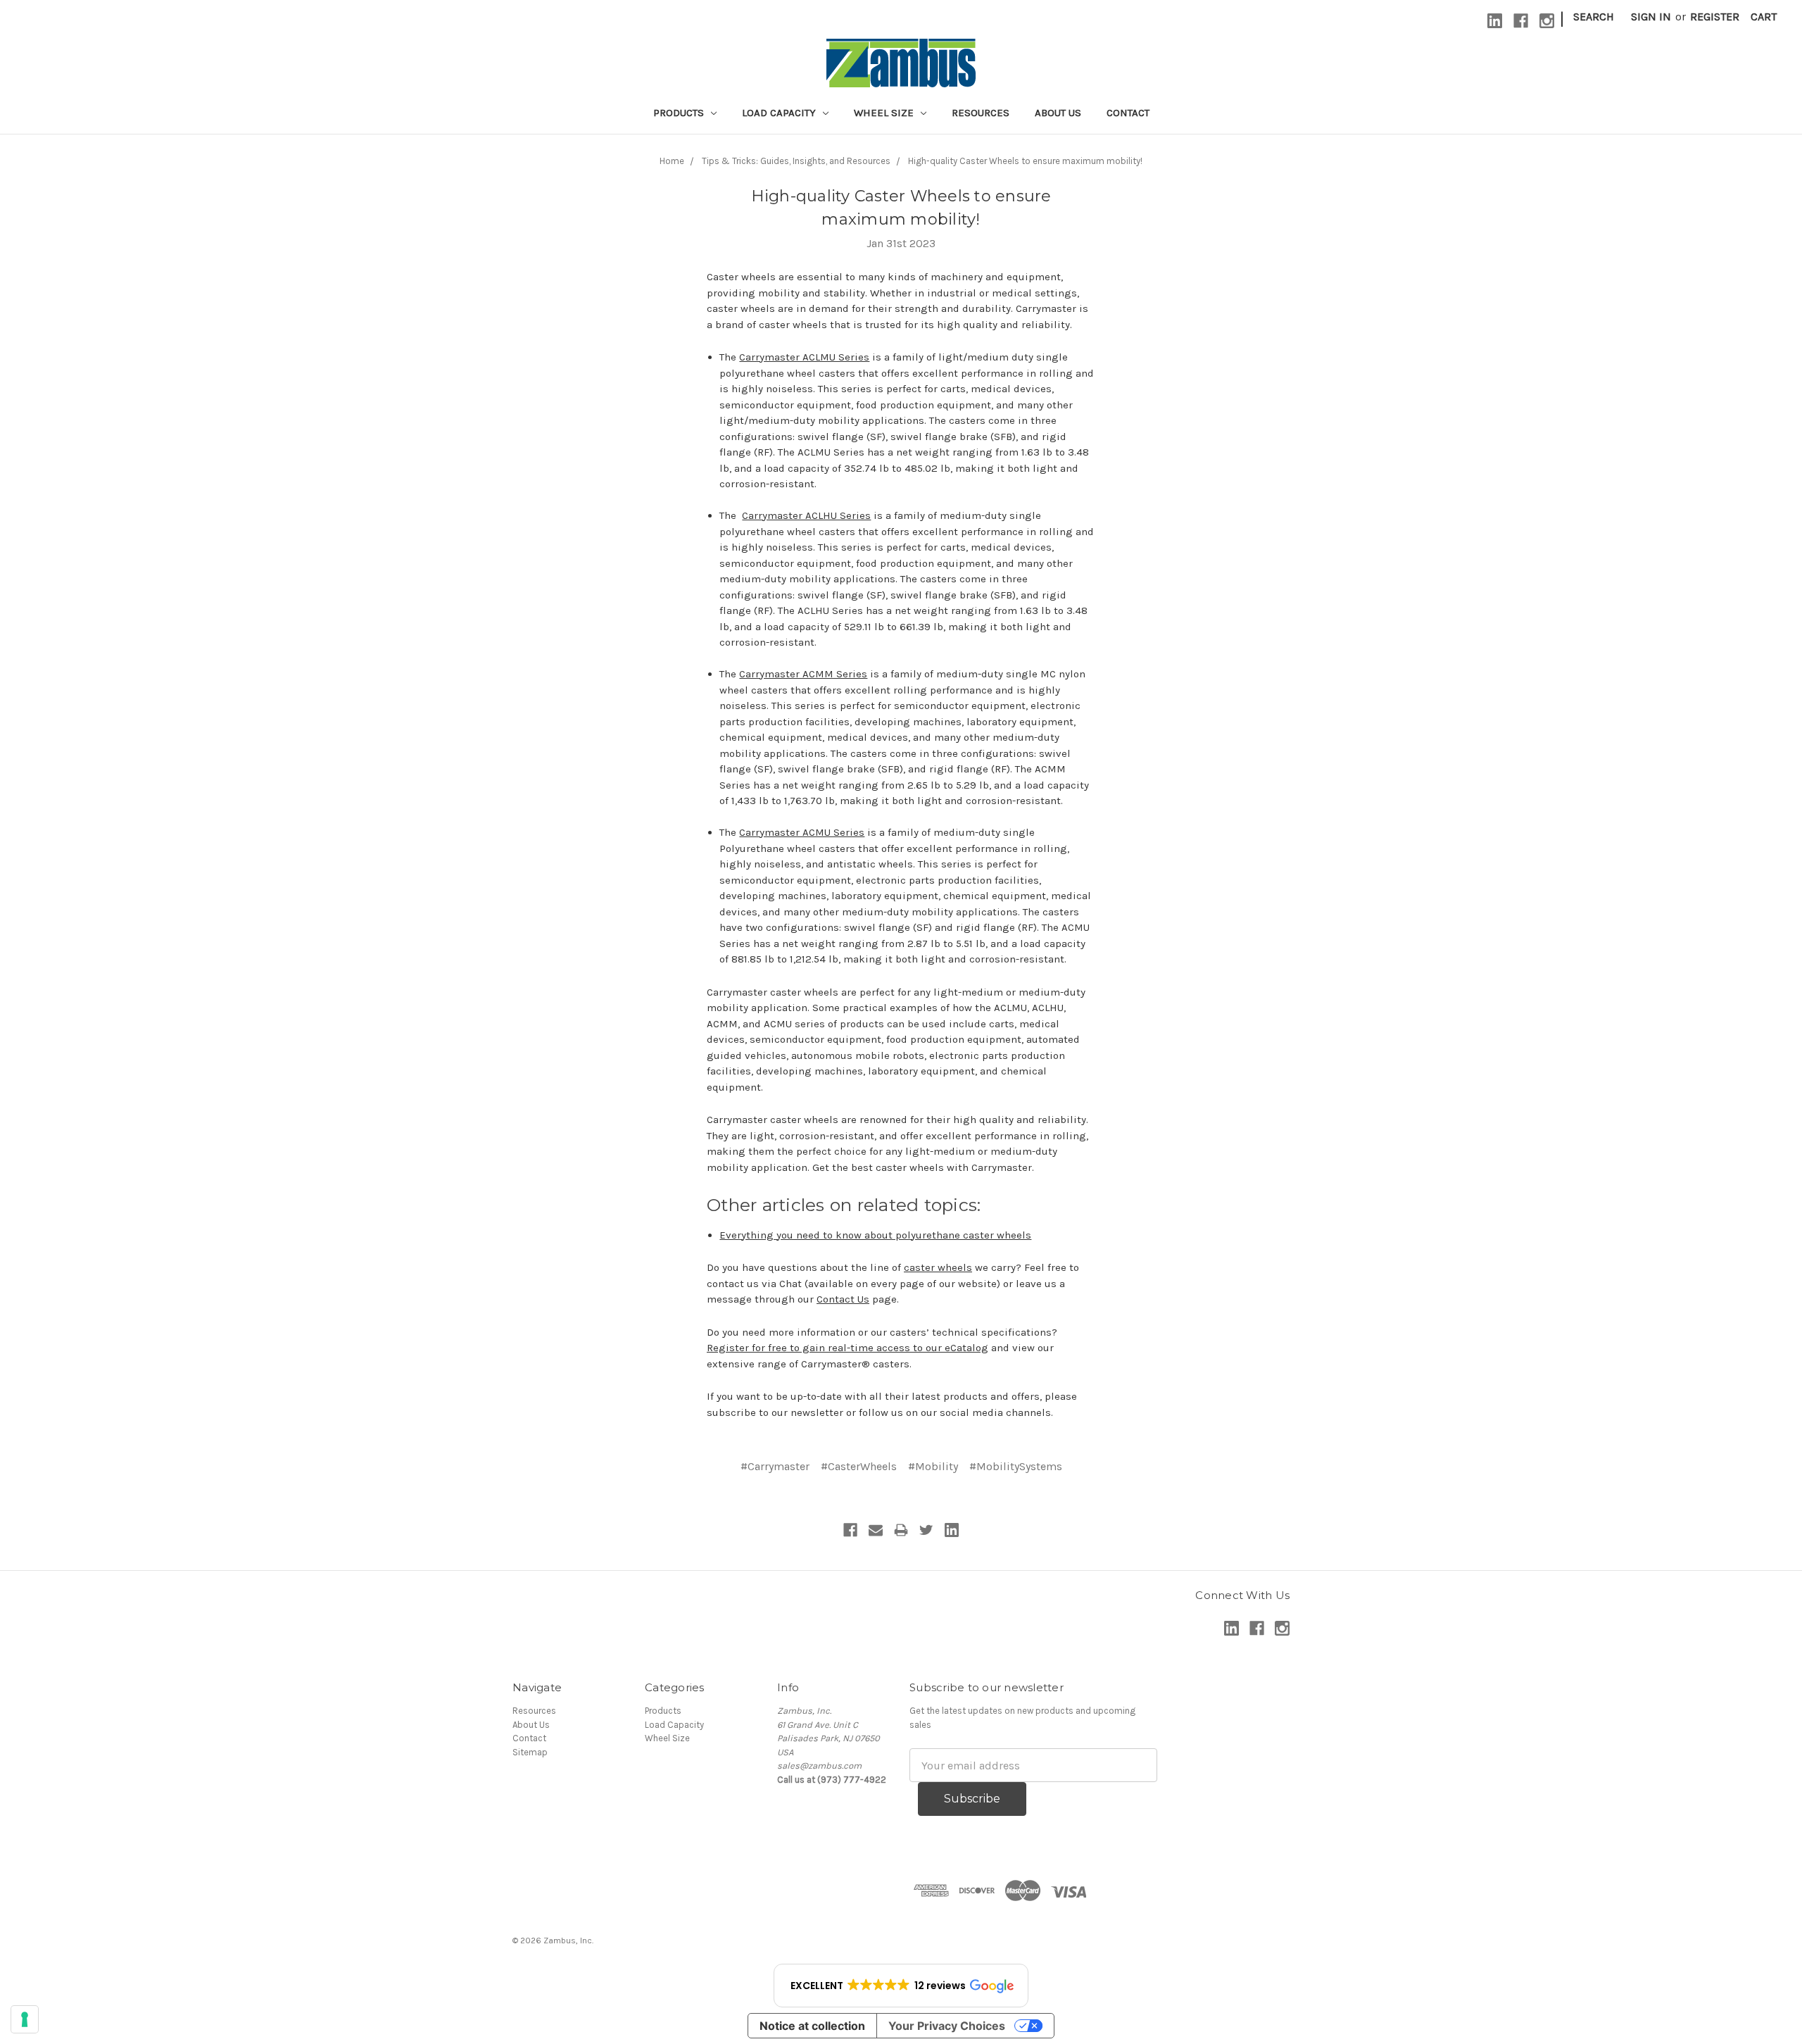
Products (680, 113)
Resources (981, 113)
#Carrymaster (775, 1466)
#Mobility (933, 1466)
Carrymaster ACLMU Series (804, 357)
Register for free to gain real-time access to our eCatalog (848, 1348)
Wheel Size (885, 113)
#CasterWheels (859, 1466)
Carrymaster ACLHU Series (806, 515)
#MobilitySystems (1016, 1466)
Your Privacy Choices (947, 2026)
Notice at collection (812, 2026)
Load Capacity (780, 113)
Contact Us (843, 1299)
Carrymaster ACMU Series (802, 832)
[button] (901, 1986)
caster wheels (938, 1267)
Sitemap (530, 1752)
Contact (1128, 113)
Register (1715, 17)
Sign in (1651, 17)
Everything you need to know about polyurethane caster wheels (875, 1235)
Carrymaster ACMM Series (803, 674)
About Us (1058, 113)
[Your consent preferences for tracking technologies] (25, 2019)
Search (1594, 17)
